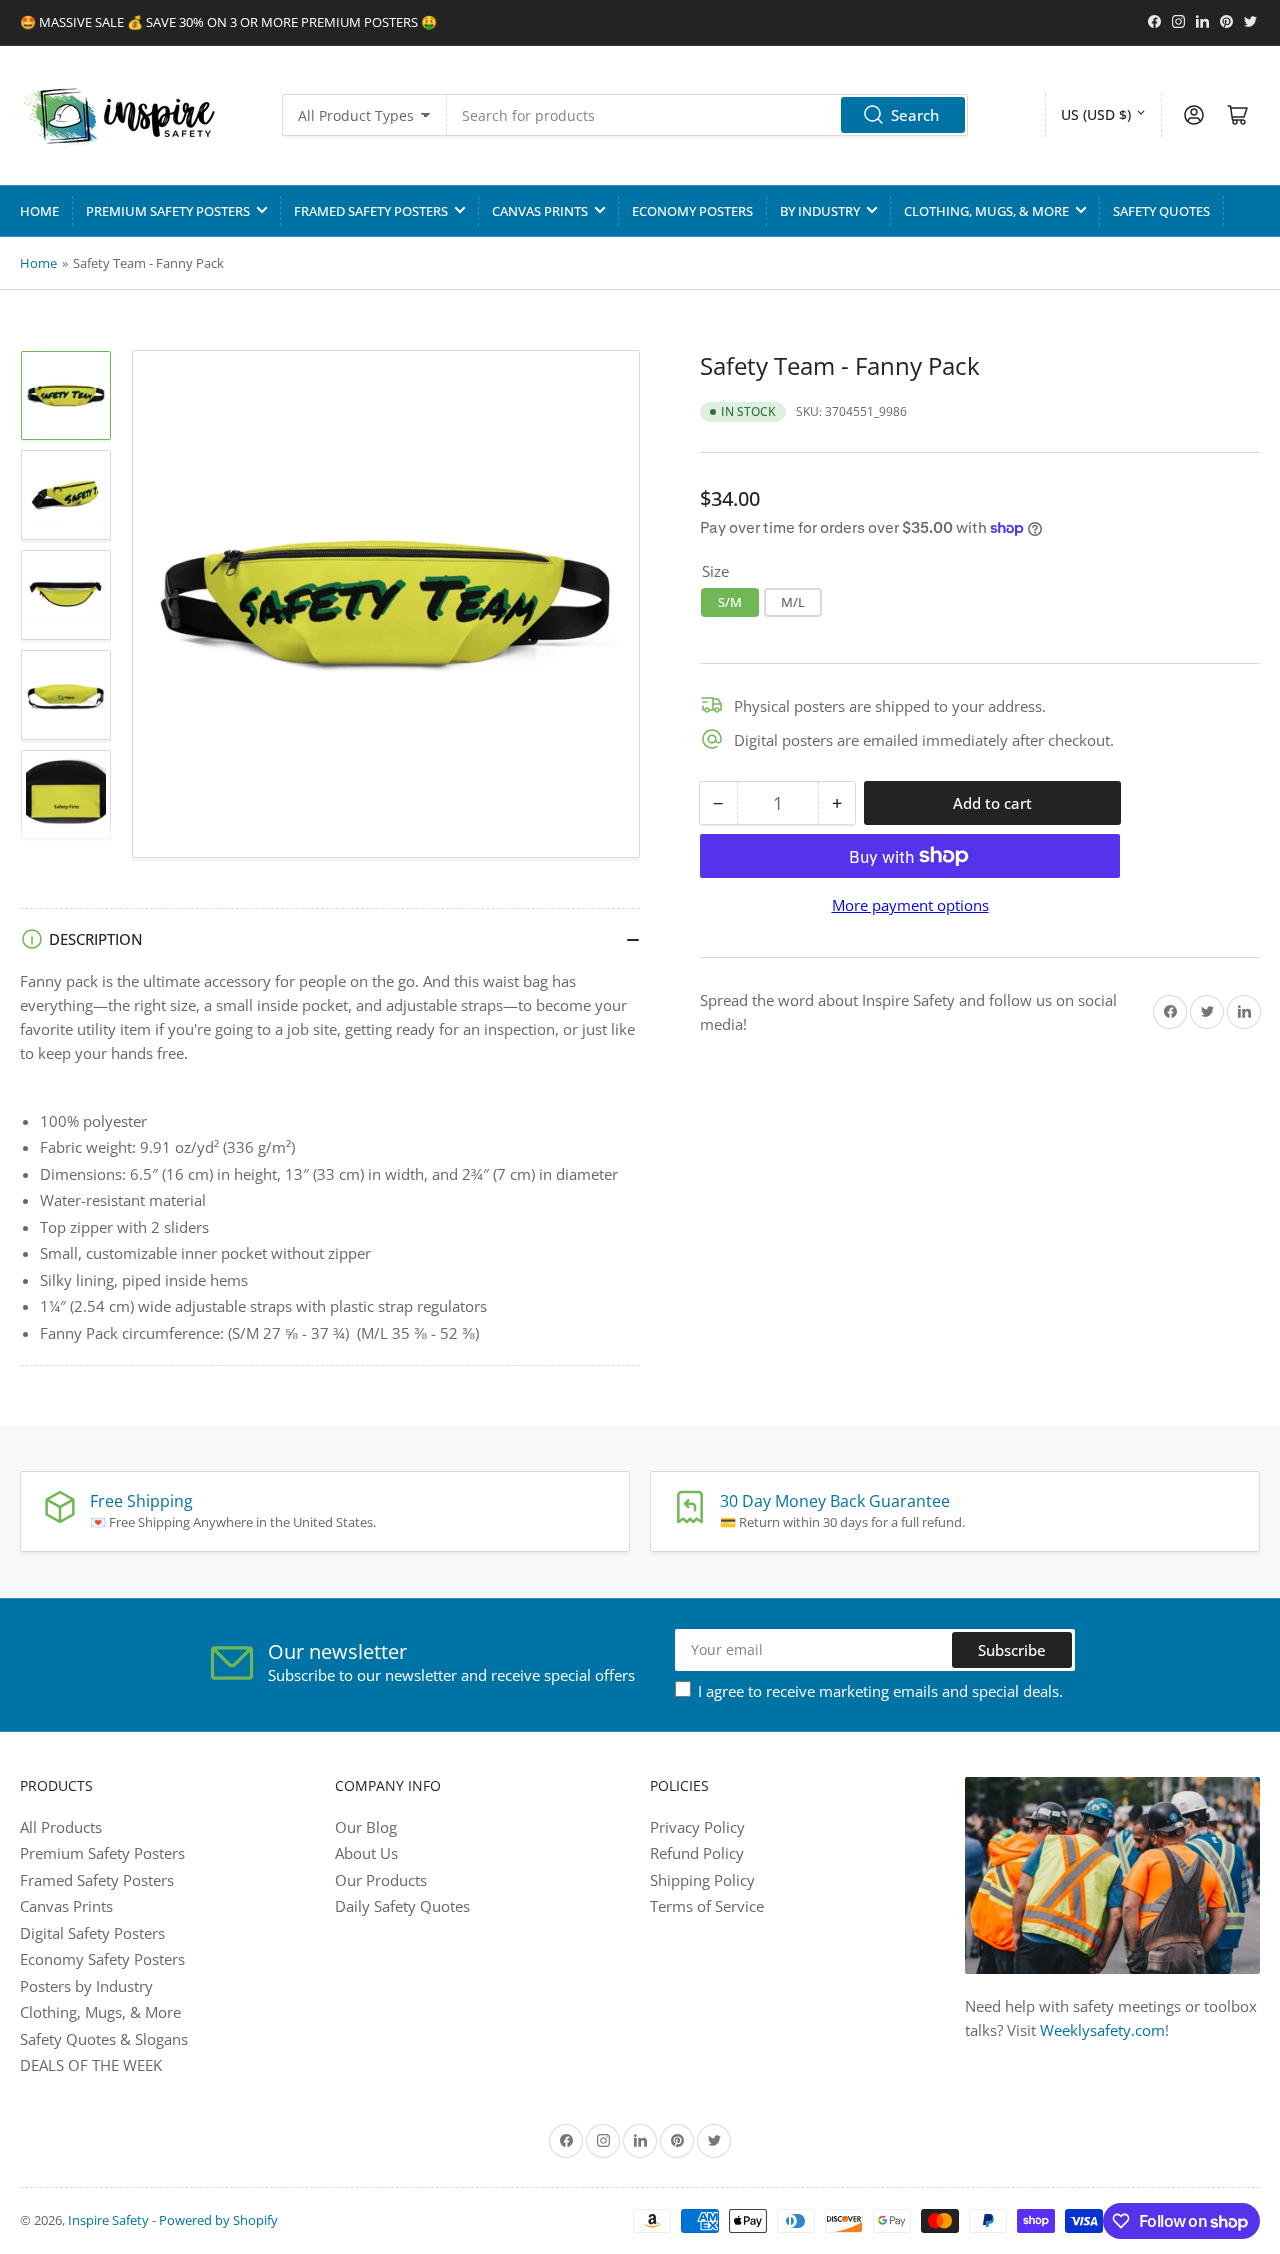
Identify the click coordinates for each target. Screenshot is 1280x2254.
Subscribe (1012, 1650)
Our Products (381, 1880)
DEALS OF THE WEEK (91, 2065)
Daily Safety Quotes (402, 1906)
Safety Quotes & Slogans (104, 2039)
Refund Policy (697, 1853)
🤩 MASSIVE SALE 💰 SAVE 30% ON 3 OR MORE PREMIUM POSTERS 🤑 (228, 22)
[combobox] (707, 115)
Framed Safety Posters (371, 211)
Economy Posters (692, 211)
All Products (61, 1827)
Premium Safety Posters (168, 211)
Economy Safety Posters (102, 1959)
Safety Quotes (1161, 211)
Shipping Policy (702, 1880)
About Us (366, 1853)
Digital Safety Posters (92, 1933)
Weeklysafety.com (1102, 2030)
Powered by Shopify (218, 2220)
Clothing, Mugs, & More (986, 211)
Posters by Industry (86, 1986)
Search (915, 115)
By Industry (820, 211)
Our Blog (366, 1827)
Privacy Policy (697, 1827)
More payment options (910, 905)
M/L (793, 601)
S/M (730, 601)
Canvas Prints (540, 211)
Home (39, 211)
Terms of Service (707, 1906)
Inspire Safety (108, 2220)
